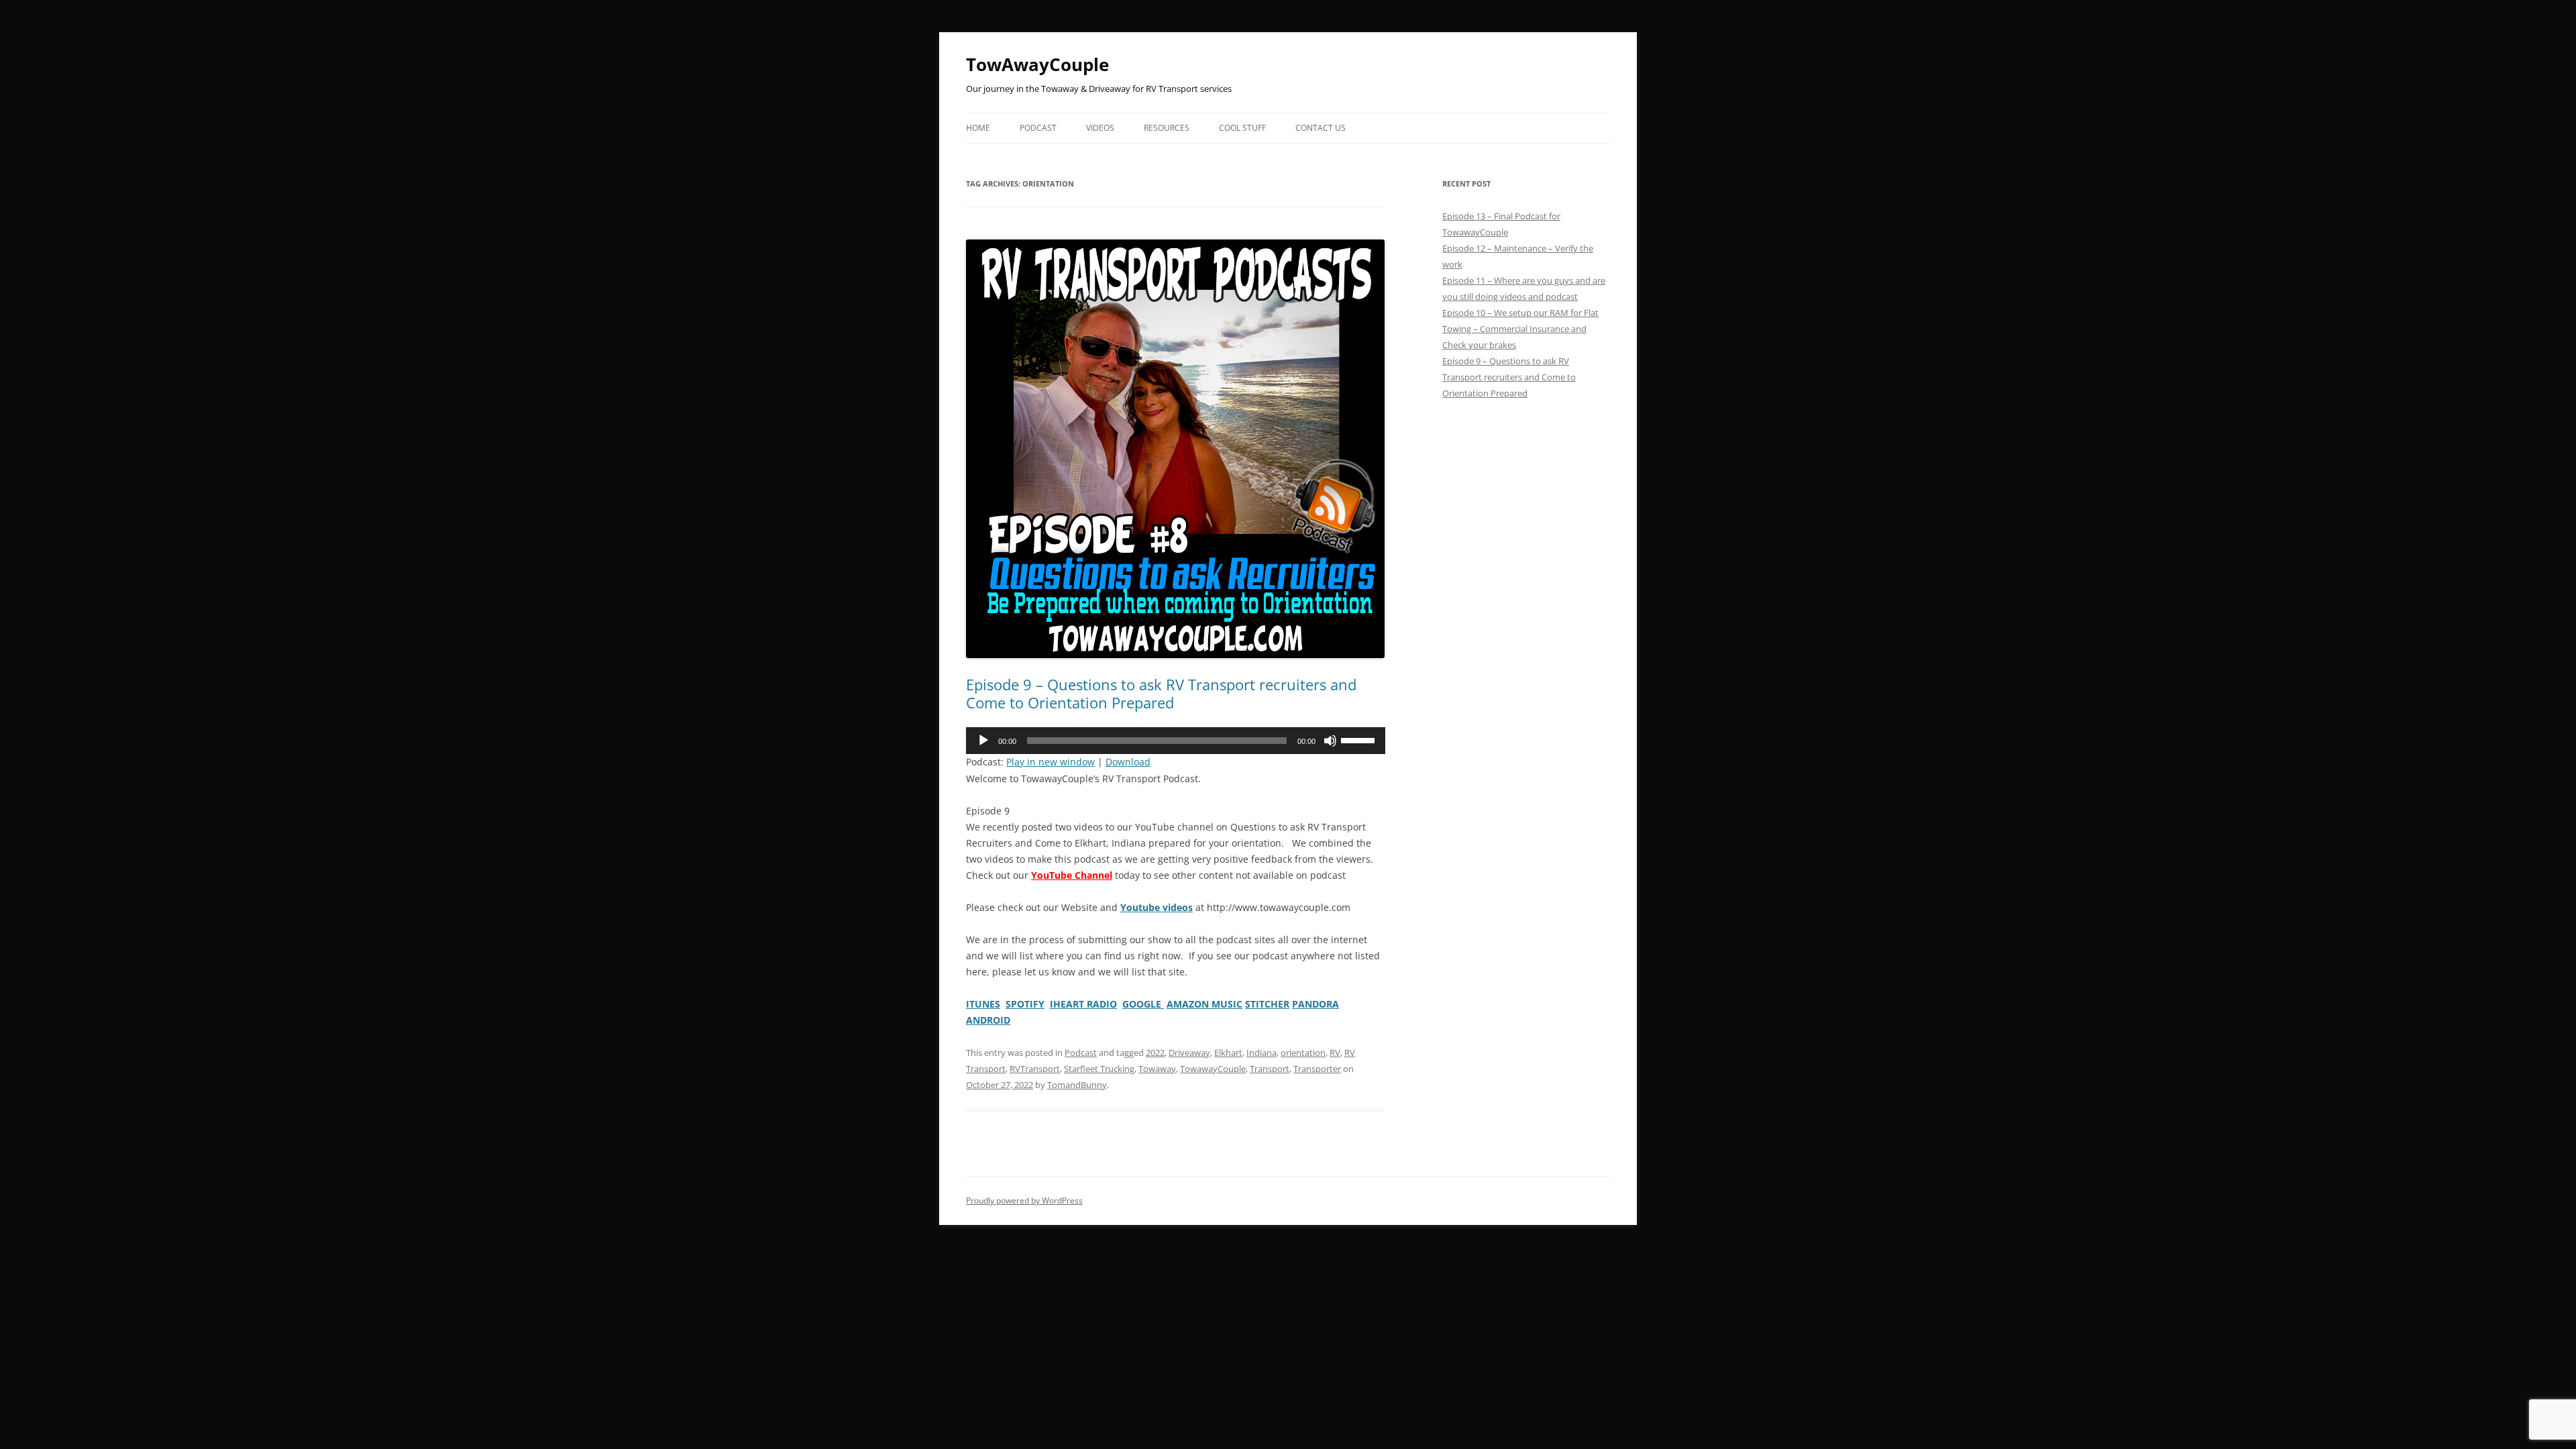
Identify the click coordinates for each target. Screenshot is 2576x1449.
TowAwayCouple (1037, 64)
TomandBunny (1077, 1085)
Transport (1270, 1069)
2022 (1155, 1053)
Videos (1100, 128)
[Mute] (1330, 741)
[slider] (1360, 739)
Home (978, 128)
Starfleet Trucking (1099, 1069)
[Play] (983, 741)
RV (1335, 1053)
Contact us (1321, 128)
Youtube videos (1157, 907)
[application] (1176, 741)
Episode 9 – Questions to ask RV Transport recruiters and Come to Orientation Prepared (1161, 693)
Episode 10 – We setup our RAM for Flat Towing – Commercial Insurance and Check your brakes (1520, 329)
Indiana (1262, 1053)
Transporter (1317, 1069)
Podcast (1038, 128)
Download (1128, 762)
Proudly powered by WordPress (1024, 1200)
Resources (1167, 128)
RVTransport (1035, 1069)
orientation (1303, 1053)
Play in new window (1051, 762)
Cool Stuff (1242, 128)
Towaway (1157, 1069)
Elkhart (1228, 1053)
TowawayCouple (1213, 1069)
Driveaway (1189, 1053)
